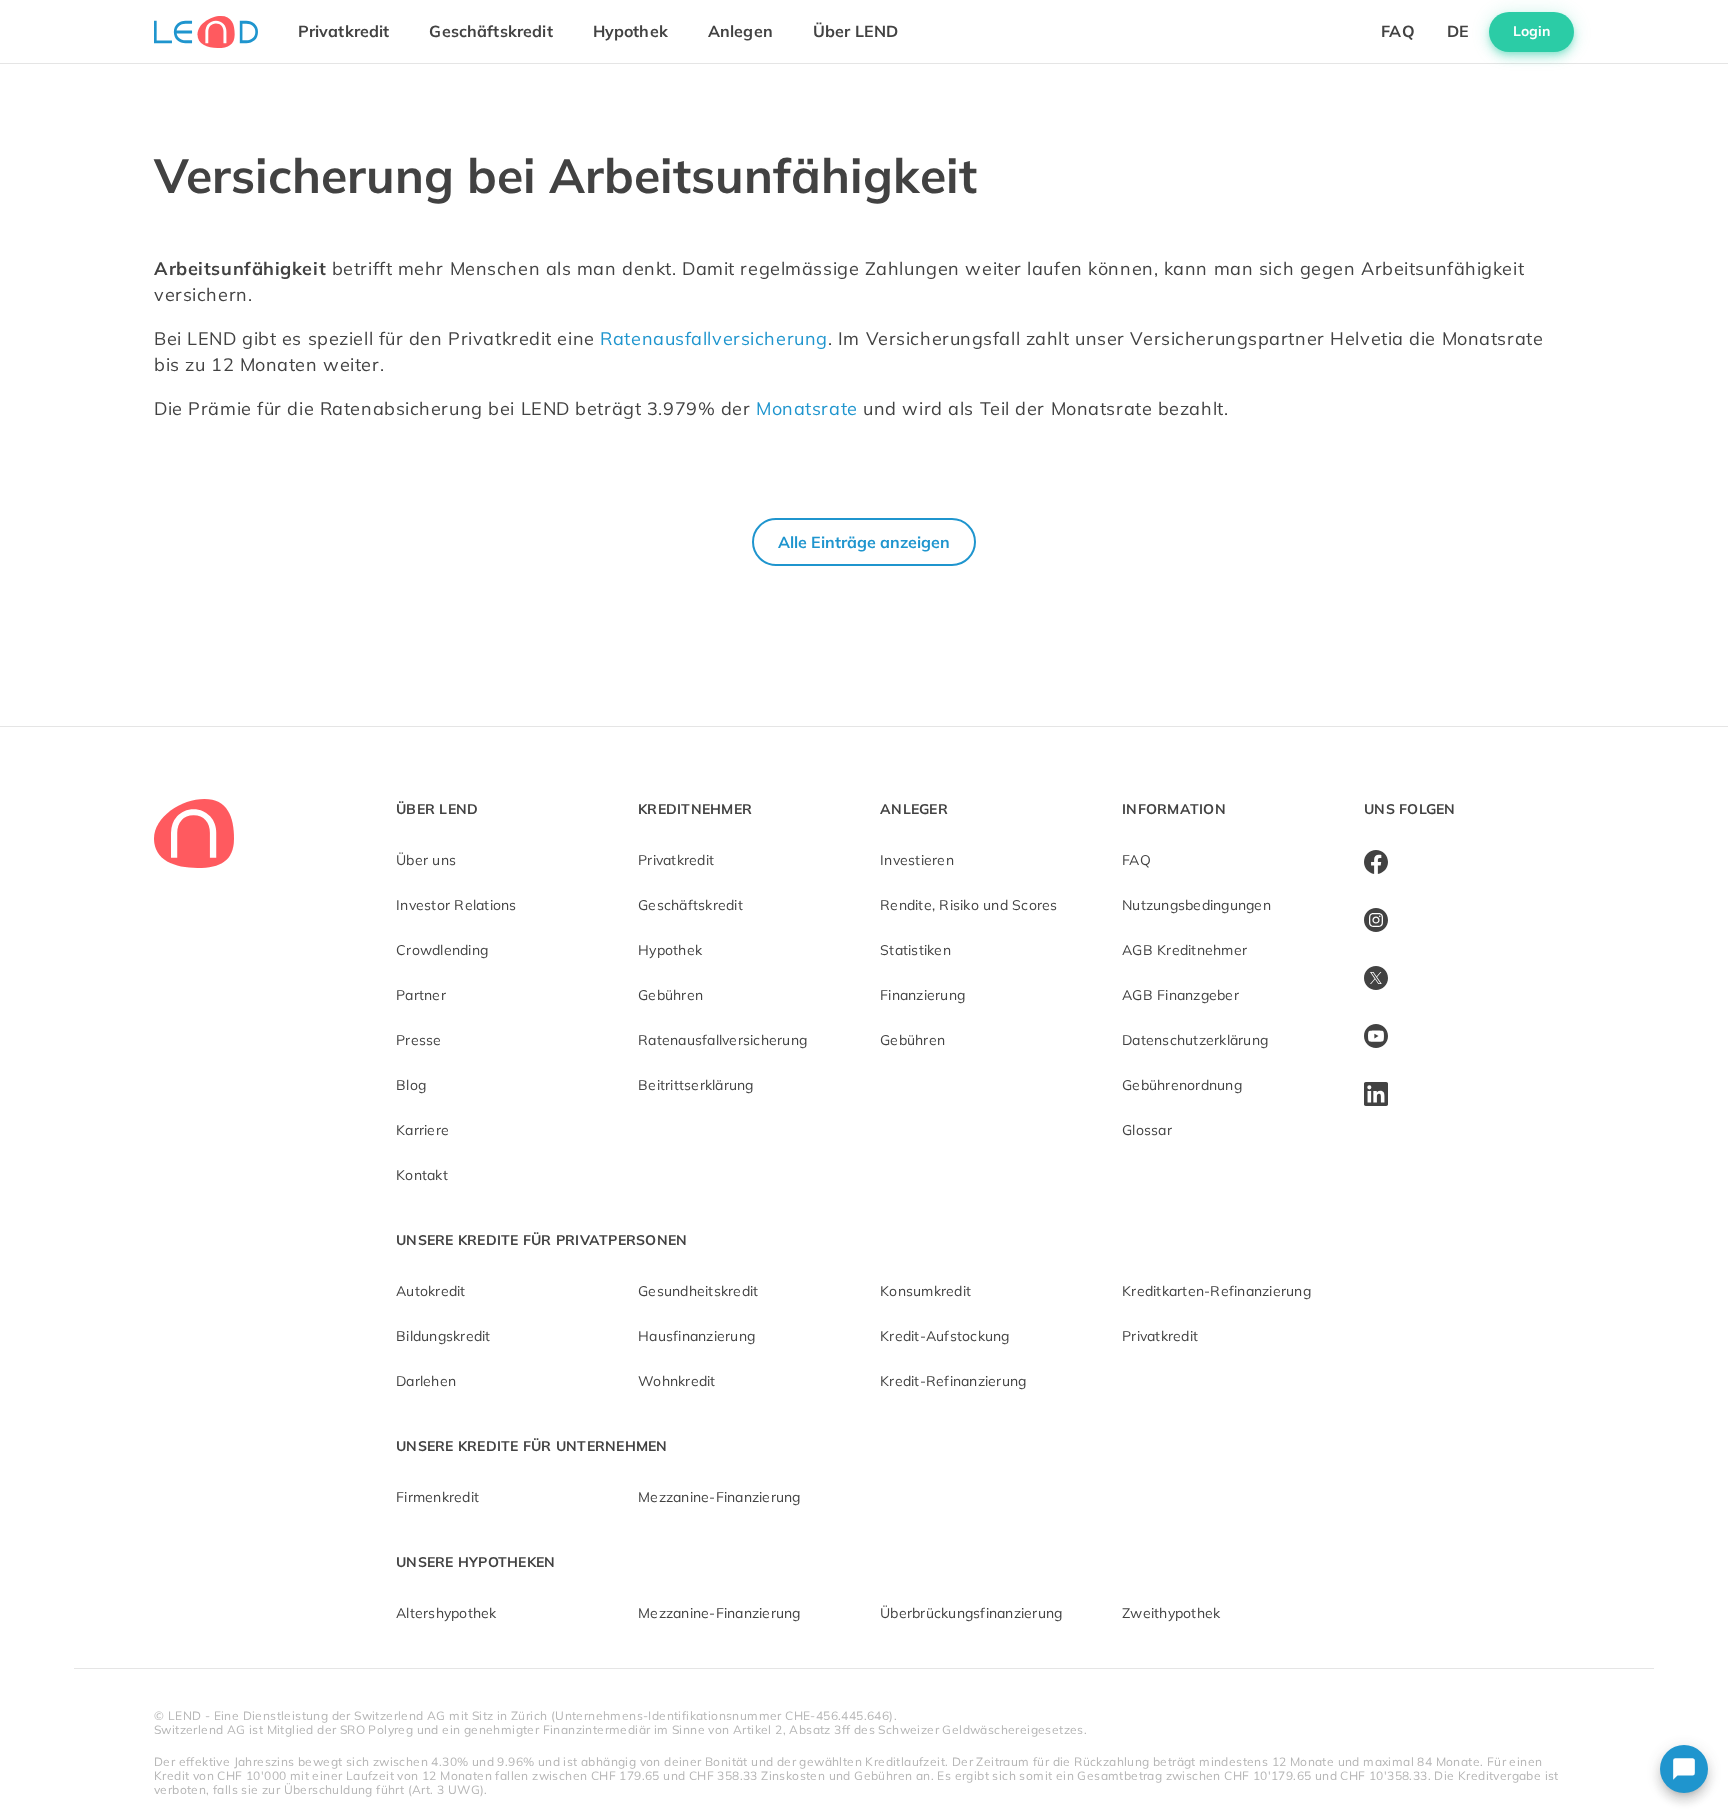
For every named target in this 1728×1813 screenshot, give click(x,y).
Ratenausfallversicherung (714, 338)
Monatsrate (807, 408)
